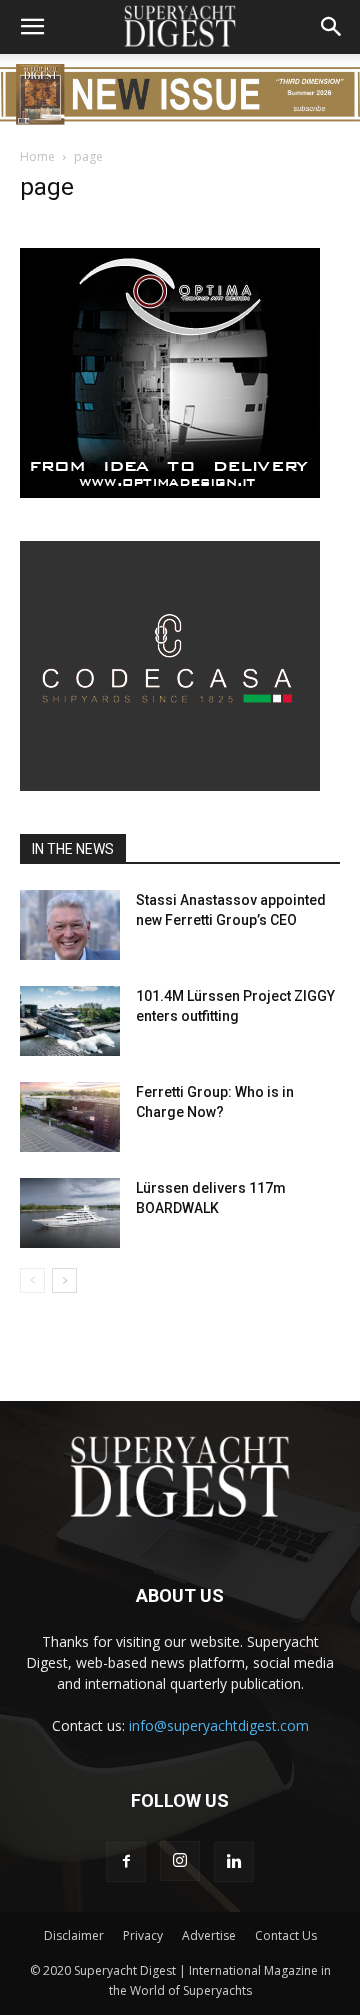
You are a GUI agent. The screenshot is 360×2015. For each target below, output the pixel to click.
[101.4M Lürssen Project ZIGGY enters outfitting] (70, 1021)
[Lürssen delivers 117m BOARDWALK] (70, 1213)
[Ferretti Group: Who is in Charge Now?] (70, 1117)
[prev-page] (32, 1280)
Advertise (209, 1935)
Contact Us (286, 1935)
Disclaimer (74, 1935)
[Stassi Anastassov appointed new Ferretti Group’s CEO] (70, 925)
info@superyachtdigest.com (219, 1725)
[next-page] (64, 1280)
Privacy (143, 1935)
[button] (32, 27)
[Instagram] (180, 1861)
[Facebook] (126, 1862)
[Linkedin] (234, 1862)
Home (37, 156)
